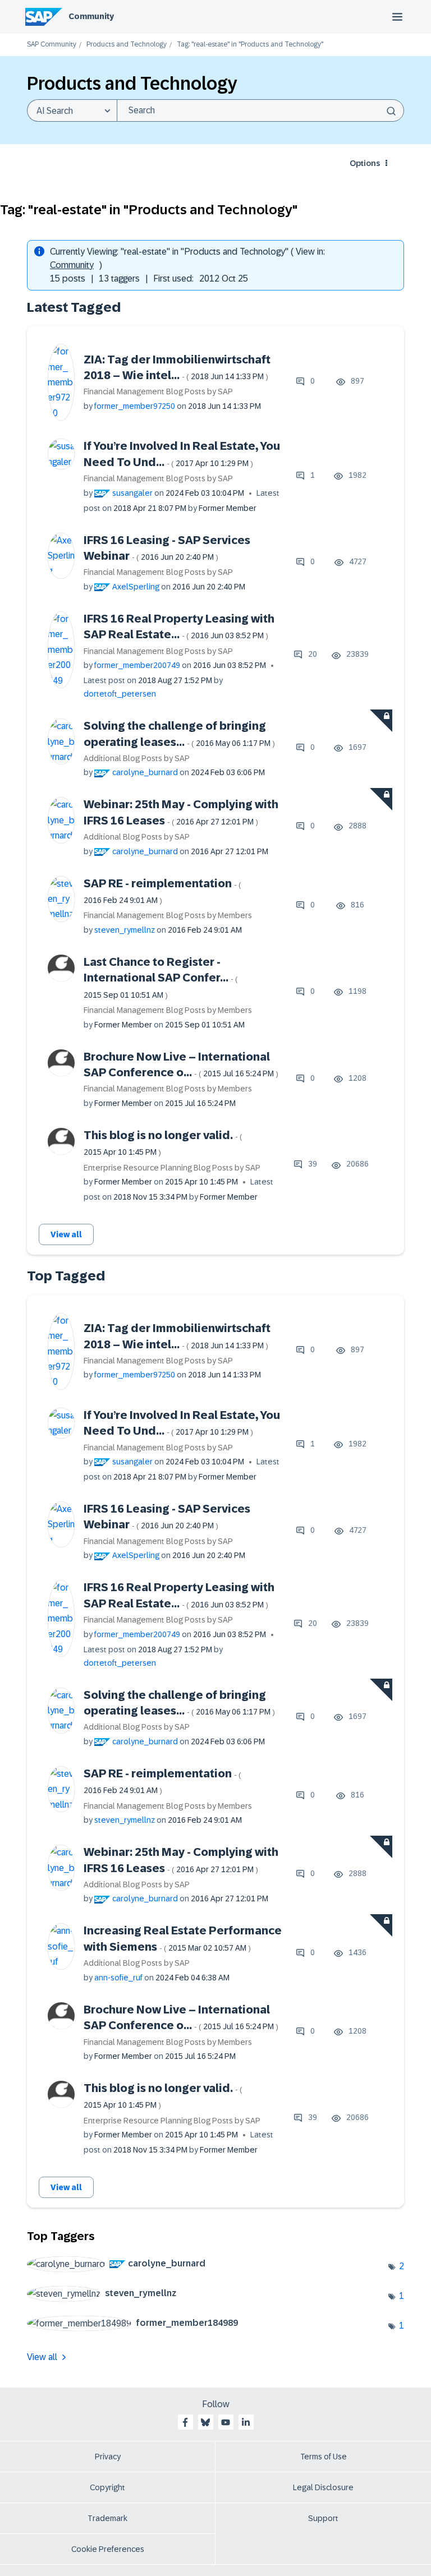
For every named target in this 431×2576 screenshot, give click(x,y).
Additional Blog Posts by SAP (137, 758)
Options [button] (365, 163)
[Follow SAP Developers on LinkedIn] (246, 2422)
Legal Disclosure (323, 2487)
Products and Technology (127, 45)
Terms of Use (324, 2457)
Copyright (107, 2487)
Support (323, 2518)
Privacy (108, 2457)
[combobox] (260, 110)
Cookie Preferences (108, 2549)
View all (66, 1234)
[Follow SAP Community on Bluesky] (205, 2422)
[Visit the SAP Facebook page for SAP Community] (185, 2422)
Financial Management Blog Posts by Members (168, 915)
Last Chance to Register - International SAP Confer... (161, 978)
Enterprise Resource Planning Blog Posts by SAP (172, 1168)
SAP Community (52, 45)
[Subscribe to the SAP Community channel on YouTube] (226, 2422)
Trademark (107, 2518)
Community (91, 16)
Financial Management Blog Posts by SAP (158, 391)
